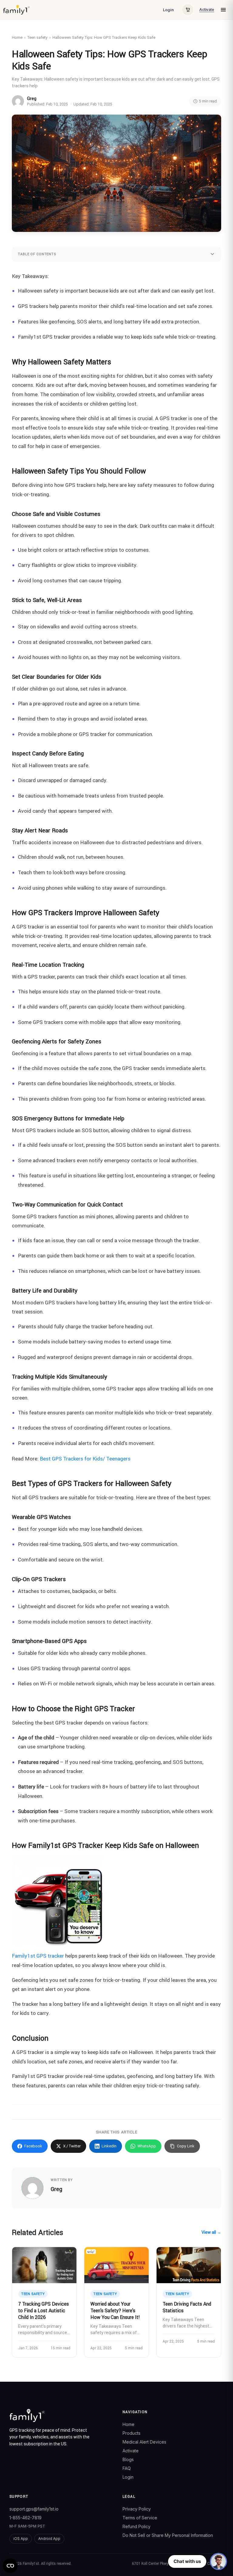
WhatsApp (147, 2146)
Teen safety (37, 37)
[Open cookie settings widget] (10, 2566)
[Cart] (188, 10)
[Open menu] (223, 10)
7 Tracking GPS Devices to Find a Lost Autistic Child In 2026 (44, 2310)
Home (17, 37)
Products (132, 2433)
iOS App (21, 2539)
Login (168, 10)
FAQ (127, 2468)
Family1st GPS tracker (38, 1956)
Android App (49, 2539)
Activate (207, 10)
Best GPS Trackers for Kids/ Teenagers (86, 1459)
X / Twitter (72, 2146)
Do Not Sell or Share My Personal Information (168, 2535)
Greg (32, 99)
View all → (211, 2232)
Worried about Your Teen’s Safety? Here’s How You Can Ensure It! (115, 2310)
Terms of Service (140, 2518)
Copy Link (186, 2146)
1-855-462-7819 (25, 2518)
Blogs (128, 2459)
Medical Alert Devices (144, 2442)
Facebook (33, 2146)
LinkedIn (109, 2146)
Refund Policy (137, 2526)
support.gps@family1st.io (34, 2509)
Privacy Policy (137, 2509)
